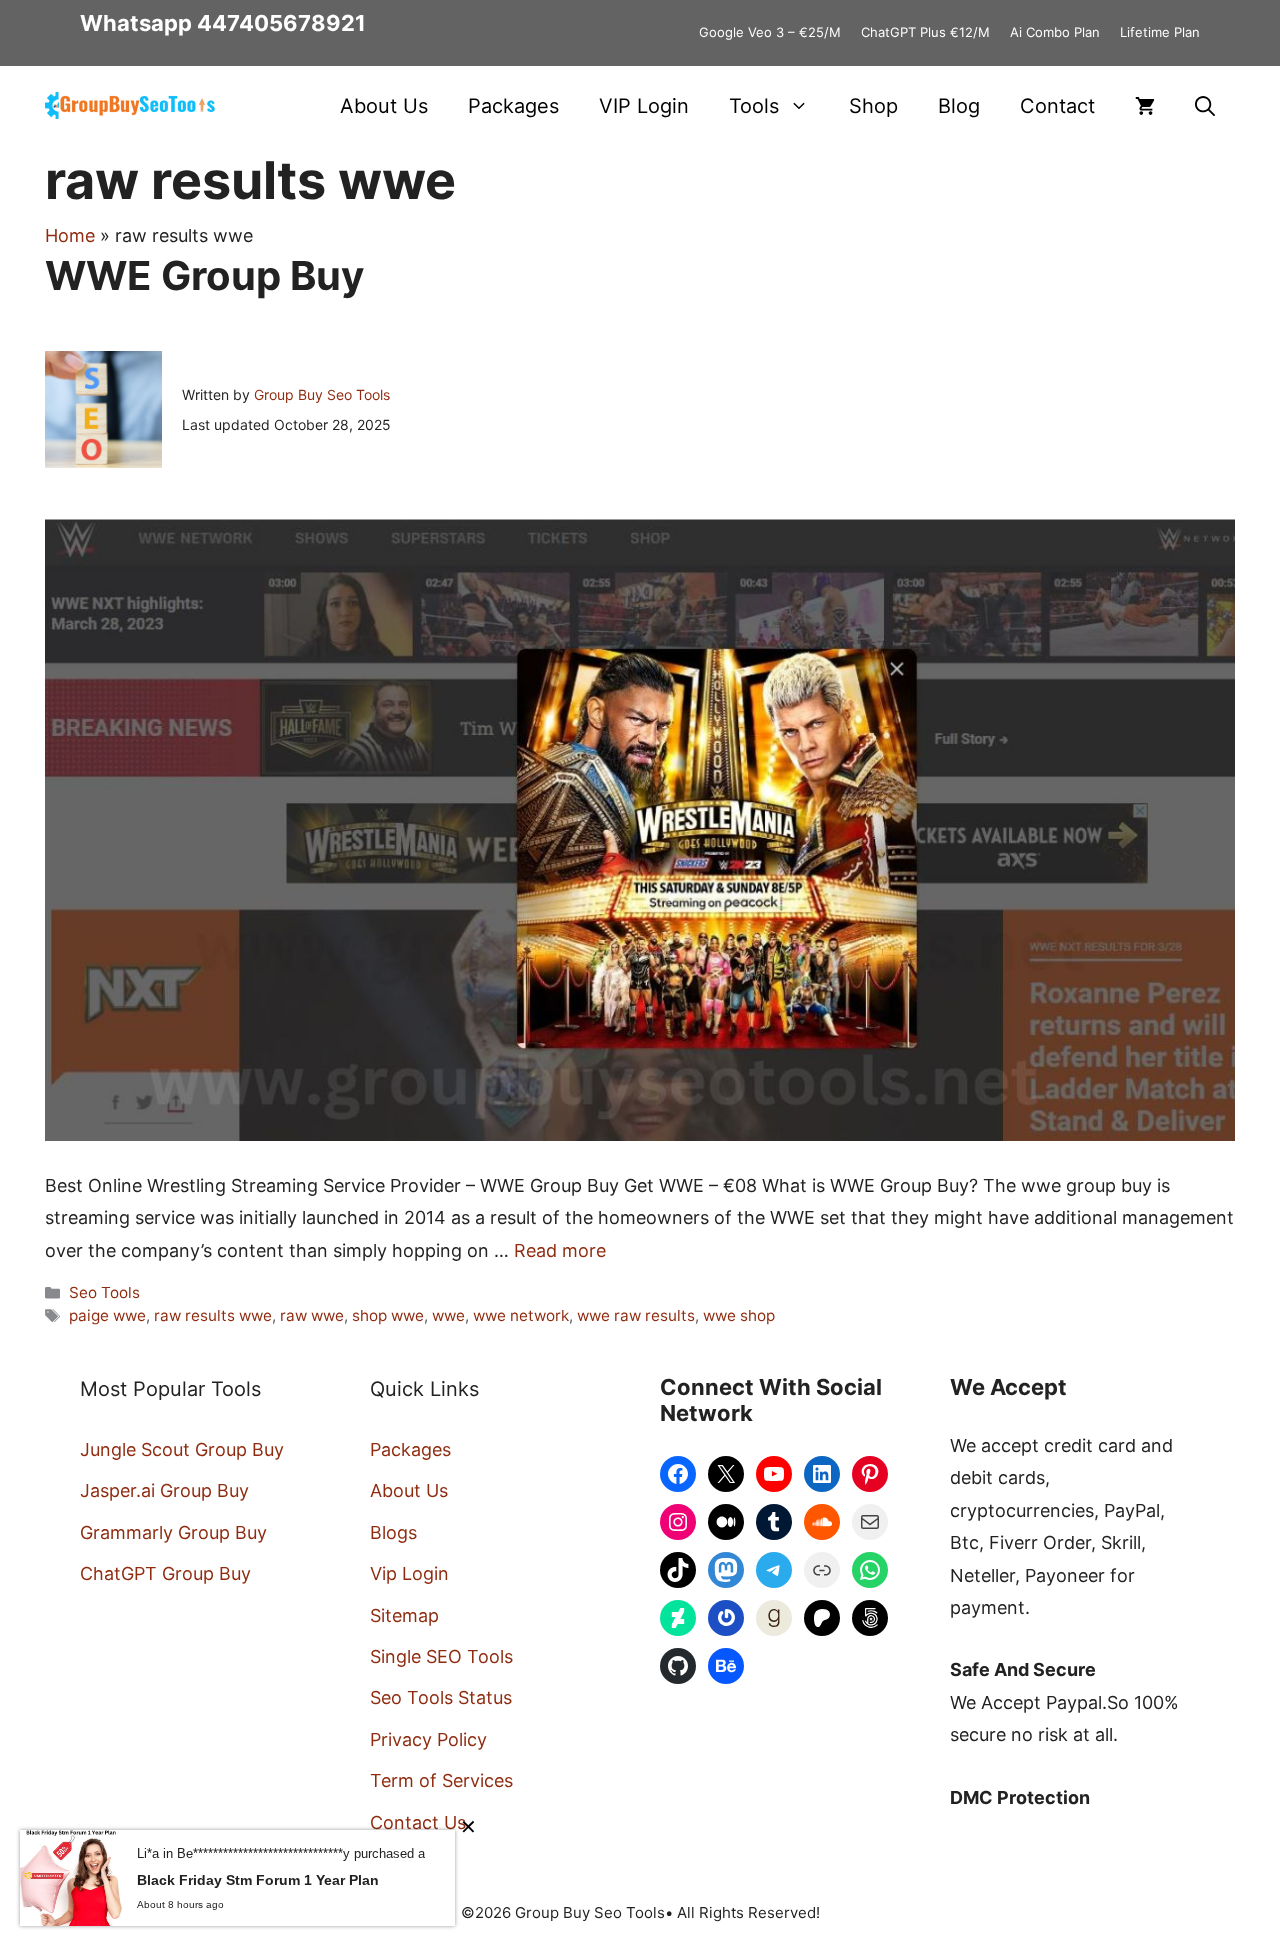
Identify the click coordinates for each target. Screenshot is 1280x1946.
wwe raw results (636, 1315)
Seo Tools (104, 1292)
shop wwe (388, 1315)
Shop (873, 106)
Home (70, 235)
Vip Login (409, 1573)
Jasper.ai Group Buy (164, 1490)
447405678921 (281, 23)
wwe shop (739, 1315)
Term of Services (441, 1780)
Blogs (393, 1532)
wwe (448, 1315)
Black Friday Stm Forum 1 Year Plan (258, 1880)
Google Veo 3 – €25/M (770, 32)
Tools (754, 106)
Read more (560, 1250)
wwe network (521, 1315)
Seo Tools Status (441, 1697)
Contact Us (418, 1822)
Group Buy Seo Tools (322, 394)
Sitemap (404, 1615)
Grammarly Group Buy (173, 1532)
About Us (384, 106)
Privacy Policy (428, 1739)
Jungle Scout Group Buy (182, 1449)
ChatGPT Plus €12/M (925, 32)
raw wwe (312, 1315)
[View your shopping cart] (1145, 106)
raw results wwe (213, 1315)
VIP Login (644, 106)
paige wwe (107, 1315)
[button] (1205, 106)
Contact (1057, 106)
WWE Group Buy (204, 275)
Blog (959, 106)
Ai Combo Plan (1055, 32)
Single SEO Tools (441, 1656)
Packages (513, 106)
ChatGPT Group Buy (165, 1573)
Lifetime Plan (1160, 32)
